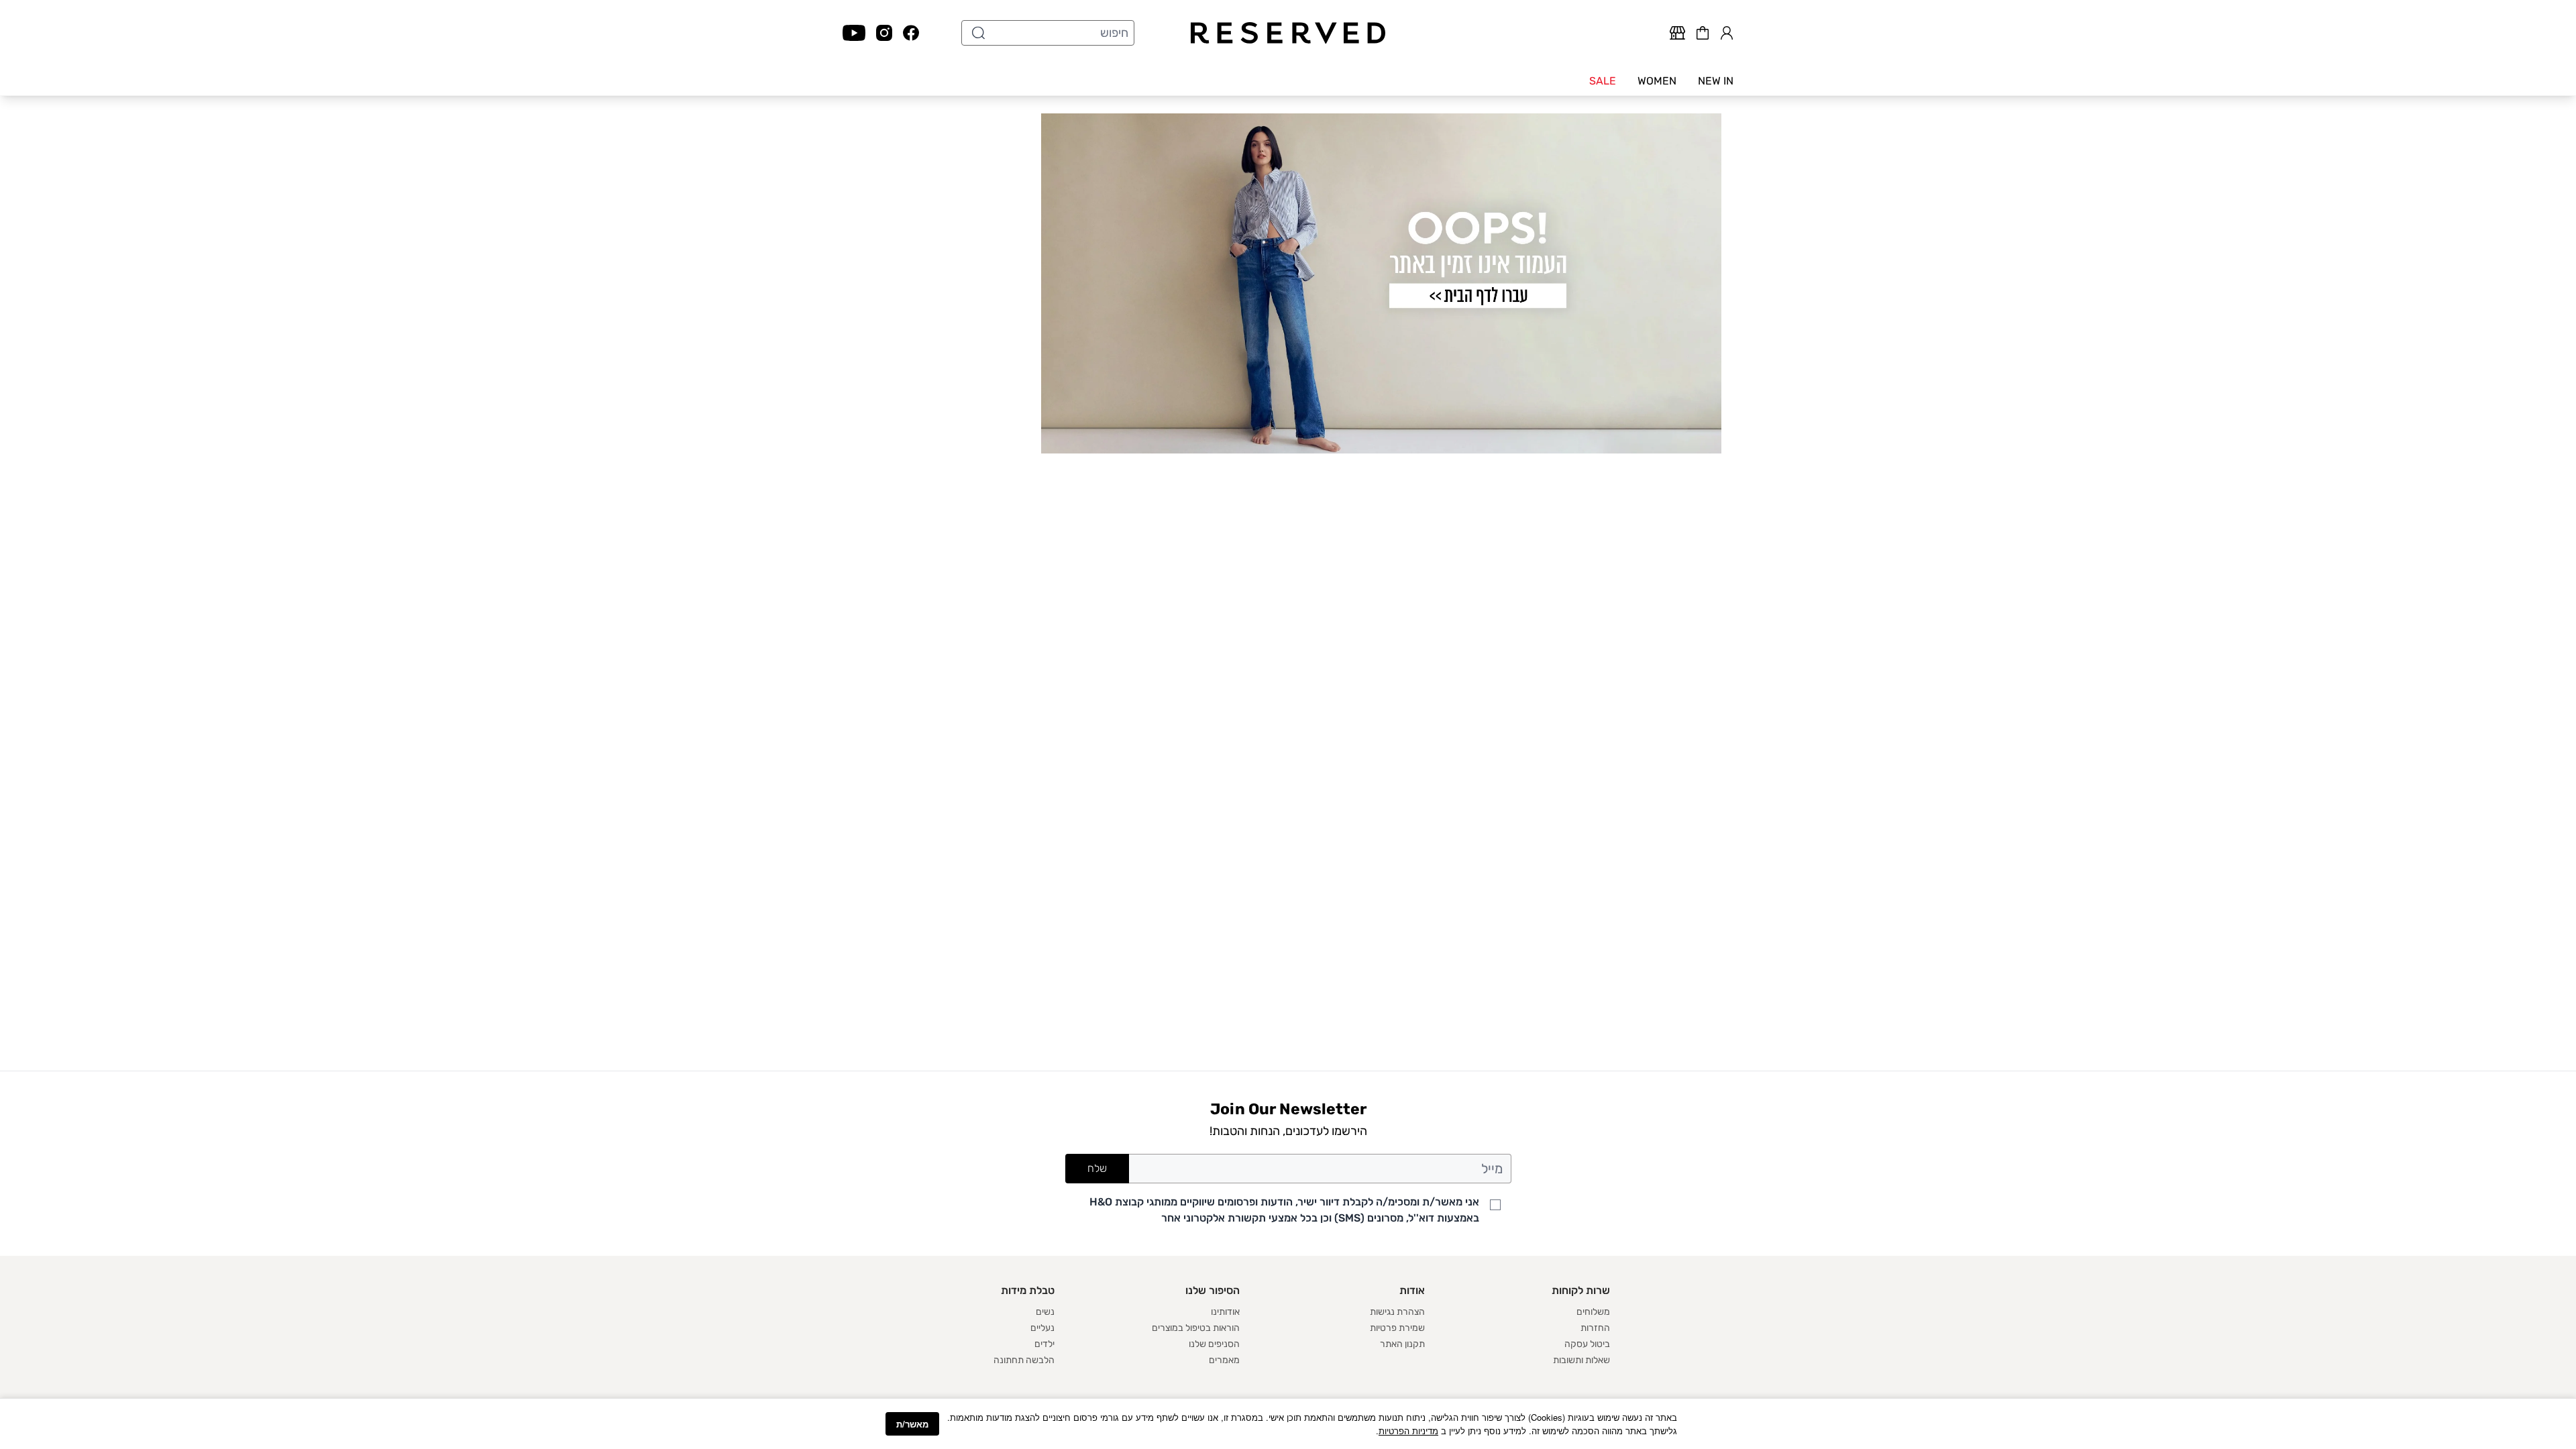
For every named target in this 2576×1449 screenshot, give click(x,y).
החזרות (1595, 1328)
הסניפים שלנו (1214, 1344)
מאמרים (1224, 1360)
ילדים (1044, 1344)
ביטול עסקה (1587, 1344)
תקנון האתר (1402, 1344)
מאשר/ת (912, 1424)
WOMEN (1657, 81)
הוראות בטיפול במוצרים (1196, 1328)
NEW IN (1716, 81)
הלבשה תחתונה (1024, 1360)
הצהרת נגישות (1397, 1312)
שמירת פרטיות (1397, 1328)
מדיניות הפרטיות (1408, 1431)
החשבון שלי (1727, 31)
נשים (1045, 1312)
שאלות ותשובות (1581, 1360)
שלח (1097, 1168)
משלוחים (1593, 1312)
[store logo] (1288, 33)
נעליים (1042, 1328)
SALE (1603, 81)
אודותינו (1225, 1312)
